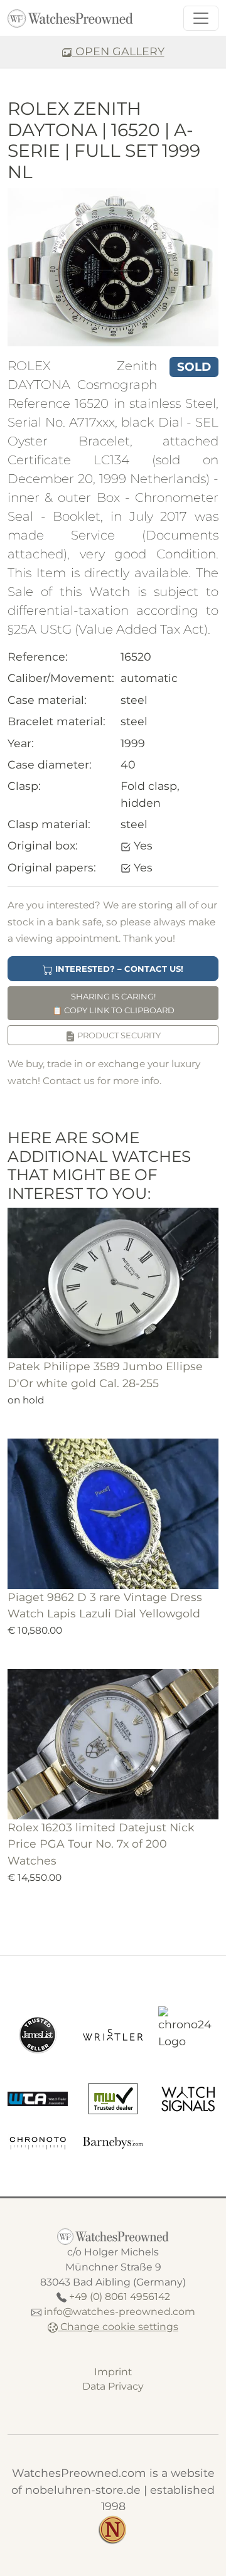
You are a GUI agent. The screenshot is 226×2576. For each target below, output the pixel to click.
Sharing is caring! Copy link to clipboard (113, 1003)
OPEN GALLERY (118, 51)
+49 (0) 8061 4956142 (120, 2297)
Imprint (113, 2372)
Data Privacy (113, 2386)
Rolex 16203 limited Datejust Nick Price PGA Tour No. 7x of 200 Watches (101, 1844)
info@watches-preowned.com (120, 2312)
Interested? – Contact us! (118, 969)
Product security (118, 1035)
